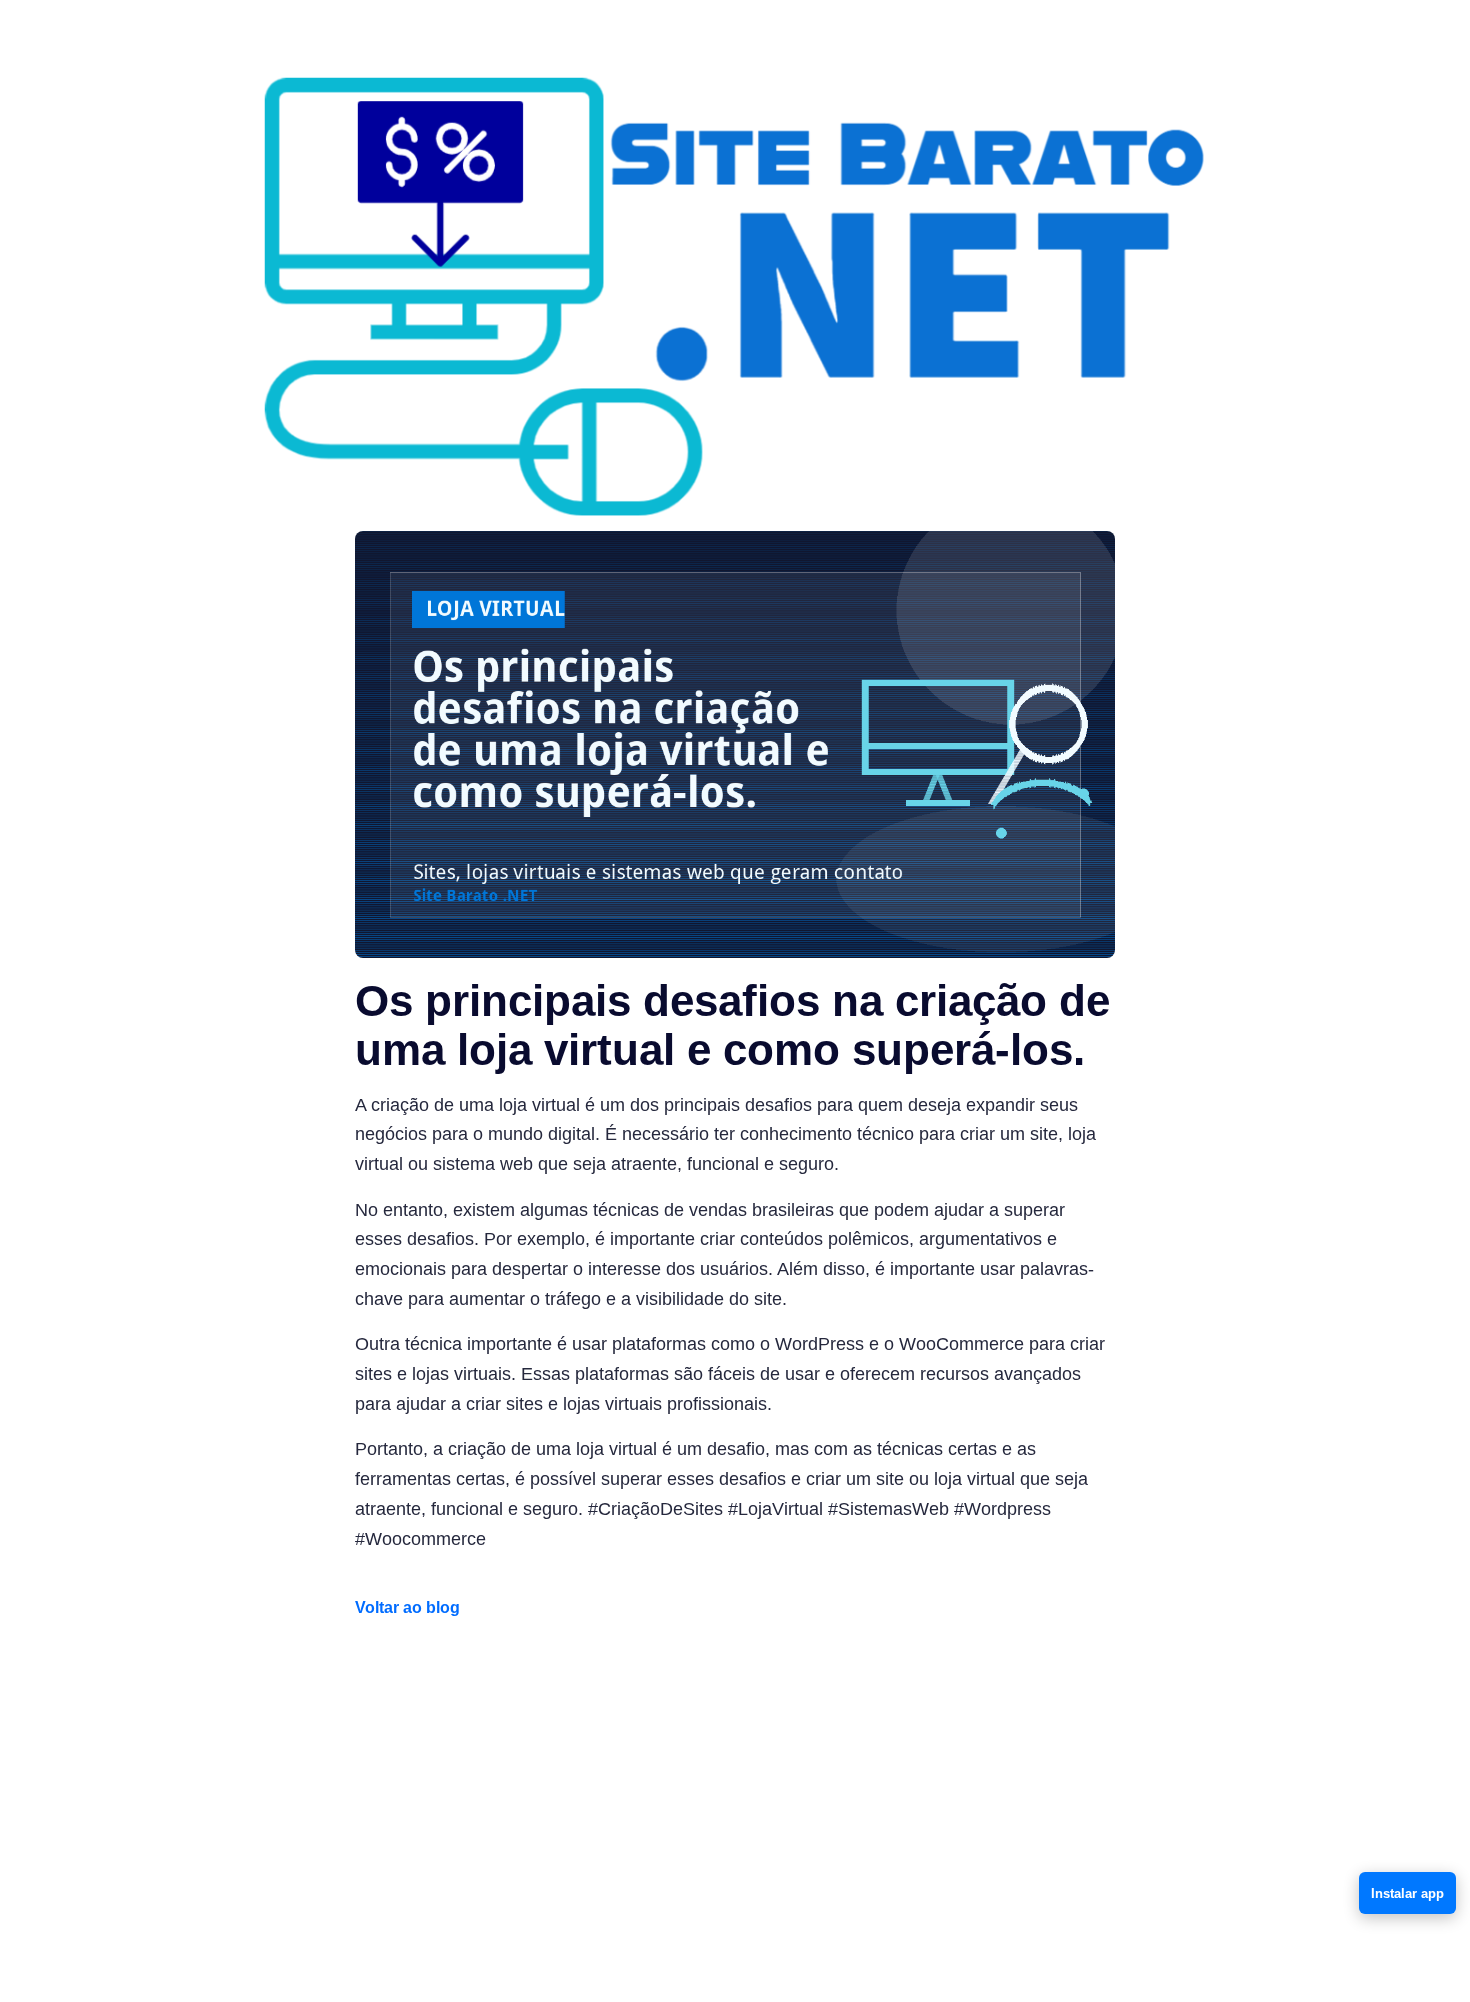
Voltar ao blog (407, 1607)
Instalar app (1407, 1893)
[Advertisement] (735, 1788)
